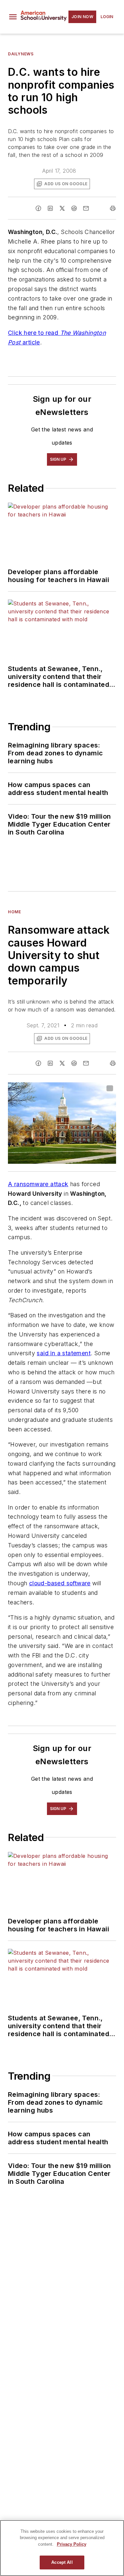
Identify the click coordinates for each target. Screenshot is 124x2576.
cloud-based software (60, 1583)
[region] (62, 2548)
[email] (86, 208)
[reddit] (74, 208)
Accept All (62, 2562)
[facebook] (38, 208)
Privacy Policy (72, 2544)
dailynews (21, 54)
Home (14, 912)
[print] (113, 208)
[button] (13, 17)
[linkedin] (50, 208)
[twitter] (62, 208)
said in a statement (64, 1353)
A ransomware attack (38, 1184)
